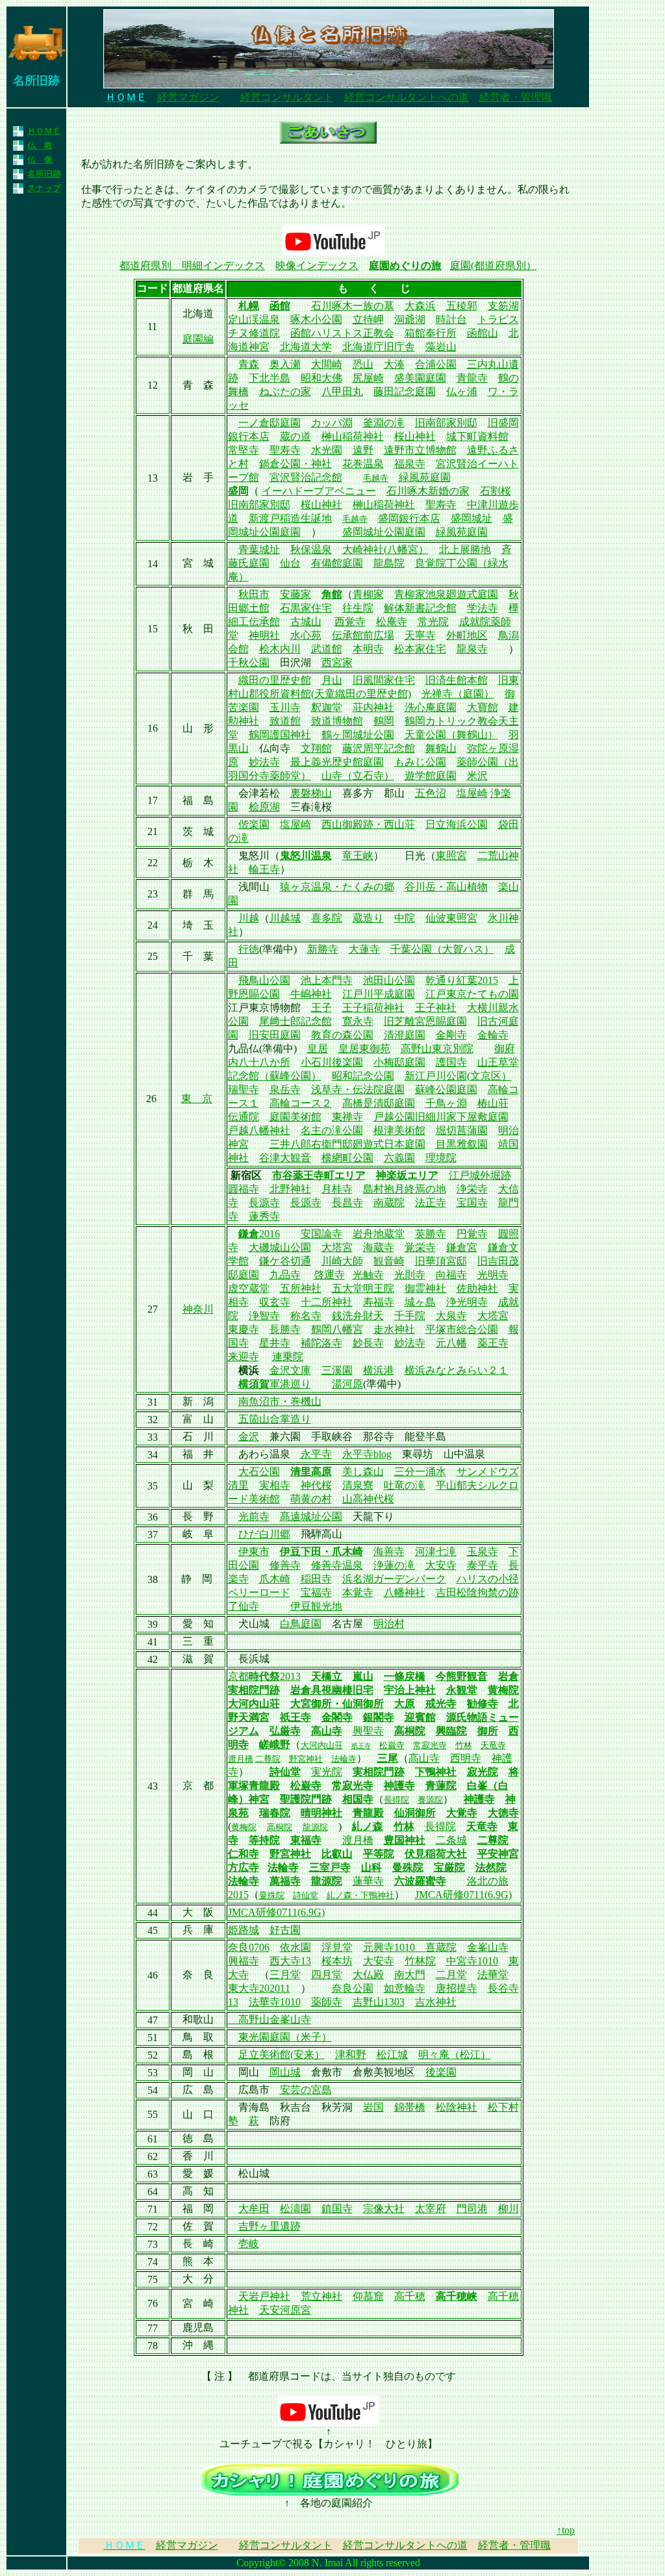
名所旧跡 (44, 174)
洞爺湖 (410, 319)
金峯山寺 (488, 1947)
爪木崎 (275, 1579)
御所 (488, 1731)
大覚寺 (462, 1813)
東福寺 (306, 1840)
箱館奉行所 (431, 333)
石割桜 (496, 491)
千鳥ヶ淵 (446, 1103)
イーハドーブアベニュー (319, 491)
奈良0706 (249, 1947)
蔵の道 (295, 436)
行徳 (249, 949)
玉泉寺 (483, 1552)
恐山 (363, 364)
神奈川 (198, 1309)
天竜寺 (493, 1745)
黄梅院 (503, 1690)
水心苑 (306, 635)
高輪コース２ (301, 1103)
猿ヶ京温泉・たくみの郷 (337, 887)
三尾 (388, 1758)
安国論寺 (321, 1234)
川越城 (285, 918)
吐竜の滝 (405, 1485)
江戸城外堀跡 (480, 1175)
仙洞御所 (415, 1813)
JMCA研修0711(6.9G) (463, 1895)
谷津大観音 (285, 1158)
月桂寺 (337, 1189)
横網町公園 (347, 1158)
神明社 (264, 635)
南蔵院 (389, 1203)
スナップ (44, 188)
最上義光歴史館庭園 (337, 762)
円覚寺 (472, 1234)
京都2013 (264, 1676)
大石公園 (259, 1472)
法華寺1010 (275, 2002)
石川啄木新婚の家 (428, 491)
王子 (321, 1008)
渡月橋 (241, 1759)
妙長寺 (368, 1343)
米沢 (477, 776)
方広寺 (244, 1867)
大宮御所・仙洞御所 (337, 1704)
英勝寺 (431, 1234)
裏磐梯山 (311, 793)
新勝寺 (323, 949)
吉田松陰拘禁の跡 (477, 1592)
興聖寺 (368, 1731)
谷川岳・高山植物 (446, 887)
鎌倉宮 (462, 1247)
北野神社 (290, 1189)
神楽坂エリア (407, 1175)
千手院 (410, 1316)
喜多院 (327, 918)
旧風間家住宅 (384, 680)
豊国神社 (405, 1840)
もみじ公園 (420, 762)
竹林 (464, 1745)
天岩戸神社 (264, 2296)
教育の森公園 (342, 1035)
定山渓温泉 (254, 319)
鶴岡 (384, 721)
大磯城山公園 (280, 1247)
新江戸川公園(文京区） (458, 1076)
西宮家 (337, 663)
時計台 (451, 319)
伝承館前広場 (363, 635)
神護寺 (399, 1785)
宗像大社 (384, 2209)
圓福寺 (244, 1189)
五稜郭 (462, 306)
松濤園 (295, 2209)
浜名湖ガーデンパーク (394, 1579)
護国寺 (451, 1062)
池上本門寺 (327, 980)
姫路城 (244, 1930)
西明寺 (466, 1758)
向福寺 (451, 1275)
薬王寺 (493, 1343)
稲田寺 (316, 1579)
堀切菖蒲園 (462, 1130)
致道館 (285, 721)
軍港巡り (275, 1384)
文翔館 (316, 748)
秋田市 (254, 594)
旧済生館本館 (457, 680)
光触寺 (368, 1275)
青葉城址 (259, 549)
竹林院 (420, 1961)
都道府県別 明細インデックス (192, 265)
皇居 (318, 1049)
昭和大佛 (321, 378)
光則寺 (410, 1275)
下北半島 (270, 378)
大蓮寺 (364, 949)
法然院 (491, 1867)
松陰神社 (457, 2107)
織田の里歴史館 (275, 680)
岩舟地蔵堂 (379, 1234)
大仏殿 (368, 1975)
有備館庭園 (337, 563)
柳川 (508, 2209)
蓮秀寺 (264, 1216)
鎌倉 (249, 1234)
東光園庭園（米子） (285, 2037)
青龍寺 (472, 378)
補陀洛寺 (321, 1343)
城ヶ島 (420, 1302)
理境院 (441, 1158)
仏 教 (40, 145)
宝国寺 (472, 1203)
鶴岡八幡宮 (337, 1329)
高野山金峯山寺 (275, 2019)
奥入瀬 (285, 364)
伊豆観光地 (316, 1606)
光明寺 (493, 1275)
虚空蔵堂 (249, 1288)
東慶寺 (244, 1329)
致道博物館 (337, 721)
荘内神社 (373, 707)
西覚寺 (350, 622)
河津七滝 (436, 1552)
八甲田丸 (342, 392)
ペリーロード (259, 1592)
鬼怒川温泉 (306, 856)
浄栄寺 (472, 1189)
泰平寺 (483, 1565)
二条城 (451, 1840)
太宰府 (431, 2209)
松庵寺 (392, 622)
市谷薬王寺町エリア (319, 1175)
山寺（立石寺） (358, 776)
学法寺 (483, 608)
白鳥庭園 (301, 1624)
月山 (332, 680)
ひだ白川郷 (264, 1534)
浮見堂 (337, 1947)
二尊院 (268, 1759)
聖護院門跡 (306, 1799)
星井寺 (275, 1343)
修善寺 (285, 1565)
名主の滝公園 (332, 1130)
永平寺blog (367, 1454)
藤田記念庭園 (405, 392)
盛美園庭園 (420, 378)
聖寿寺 (285, 450)
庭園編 (198, 339)
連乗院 (288, 1357)
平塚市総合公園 (462, 1329)
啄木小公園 (316, 319)
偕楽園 (254, 824)
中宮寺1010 (472, 1961)
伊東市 (254, 1552)
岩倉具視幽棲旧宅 (332, 1690)
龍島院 (389, 563)
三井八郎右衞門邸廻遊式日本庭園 (347, 1144)
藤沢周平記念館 (379, 748)
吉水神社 (436, 2002)
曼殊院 (408, 1867)
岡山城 (285, 2072)
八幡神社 (405, 1592)
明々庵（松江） (455, 2054)
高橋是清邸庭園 (379, 1103)
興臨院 (451, 1731)
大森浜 (420, 306)
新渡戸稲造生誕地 (290, 518)
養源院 (430, 1800)
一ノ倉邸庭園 (270, 423)
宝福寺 (316, 1592)
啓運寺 (329, 1275)
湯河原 (347, 1384)
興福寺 (244, 1961)
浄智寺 (264, 1316)
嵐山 (363, 1676)
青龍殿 (368, 1813)
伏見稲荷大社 (436, 1854)
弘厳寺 (285, 1731)
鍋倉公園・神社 (295, 464)
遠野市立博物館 (420, 450)
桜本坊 (337, 1961)
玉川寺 (285, 707)
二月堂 (451, 1975)
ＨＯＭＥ (44, 131)
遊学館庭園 (431, 776)
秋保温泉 (311, 549)
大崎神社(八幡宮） (385, 549)
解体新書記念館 (420, 608)
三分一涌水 (420, 1472)
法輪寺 (344, 1759)
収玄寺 (275, 1302)
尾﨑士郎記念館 (295, 1021)
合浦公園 (436, 364)
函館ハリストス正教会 (342, 333)
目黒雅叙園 (462, 1144)
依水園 (295, 1947)
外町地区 (467, 635)
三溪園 (337, 1370)
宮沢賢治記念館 (306, 477)
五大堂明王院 (363, 1288)
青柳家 (368, 594)
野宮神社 (306, 1759)
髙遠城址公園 (311, 1516)
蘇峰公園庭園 (446, 1089)
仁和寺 (244, 1854)
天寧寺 (420, 635)
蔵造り (368, 918)
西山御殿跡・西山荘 (368, 824)
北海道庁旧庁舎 (379, 347)
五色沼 (431, 793)
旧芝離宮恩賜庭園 (425, 1021)
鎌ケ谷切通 (285, 1261)
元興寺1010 (394, 1947)
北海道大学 (306, 347)
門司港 (472, 2209)
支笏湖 (503, 306)
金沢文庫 (290, 1370)
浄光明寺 (467, 1302)
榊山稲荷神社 (353, 436)
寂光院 (483, 1772)
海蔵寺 (379, 1247)
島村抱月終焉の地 (405, 1189)
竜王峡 (358, 856)
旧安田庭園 (275, 1035)
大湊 (394, 364)
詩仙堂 (285, 1772)
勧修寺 (483, 1704)
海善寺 (389, 1552)
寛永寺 (358, 1021)
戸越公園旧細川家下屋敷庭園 (441, 1117)
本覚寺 (358, 1592)
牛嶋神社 (311, 994)
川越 (249, 918)
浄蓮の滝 (394, 1565)
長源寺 (264, 1203)
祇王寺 (295, 1717)
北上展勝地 (465, 549)
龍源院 (327, 1881)
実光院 (327, 1772)
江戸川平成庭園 (379, 994)
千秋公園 (249, 663)
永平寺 (316, 1454)
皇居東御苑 (364, 1049)
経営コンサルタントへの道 (407, 97)
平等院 (379, 1854)
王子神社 (436, 1008)
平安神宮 (498, 1854)
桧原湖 (264, 807)
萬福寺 (285, 1881)
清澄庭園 (405, 1035)
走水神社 (394, 1329)
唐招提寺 (457, 1988)
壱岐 (249, 2244)
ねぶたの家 (285, 392)
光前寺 (254, 1516)
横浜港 (379, 1370)
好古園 (285, 1930)
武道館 (327, 649)
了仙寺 (244, 1606)
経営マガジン (188, 97)
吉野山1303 (379, 2002)
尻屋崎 (368, 378)
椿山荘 (493, 1103)
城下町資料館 (477, 436)
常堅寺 (244, 450)
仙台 (290, 563)
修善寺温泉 (337, 1565)
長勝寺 (285, 1329)
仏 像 (40, 160)
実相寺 (275, 1485)
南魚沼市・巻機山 (280, 1401)
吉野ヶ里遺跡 (270, 2226)
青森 (249, 364)
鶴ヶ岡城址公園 (358, 735)
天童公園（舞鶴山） (451, 735)
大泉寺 (451, 1316)
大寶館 (483, 707)
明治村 (389, 1624)
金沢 (249, 1436)
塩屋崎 (472, 793)
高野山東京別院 (437, 1049)
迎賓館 (420, 1717)
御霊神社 (425, 1288)
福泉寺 (410, 464)
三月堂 (285, 1975)
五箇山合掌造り (275, 1419)
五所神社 (301, 1288)
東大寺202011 (259, 1988)
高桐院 (410, 1731)
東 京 (197, 1099)
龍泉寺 (472, 649)
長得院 (396, 1800)
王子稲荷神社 (373, 1008)
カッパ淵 (332, 423)
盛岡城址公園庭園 (384, 532)
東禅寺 (347, 1117)
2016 (270, 1234)
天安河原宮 (285, 2310)
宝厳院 (449, 1867)
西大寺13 (290, 1961)
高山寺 (327, 1731)
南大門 (410, 1975)
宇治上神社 (410, 1690)
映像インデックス (317, 265)
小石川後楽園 (332, 1062)
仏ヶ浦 (462, 392)
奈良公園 (353, 1988)
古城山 (306, 622)
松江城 (392, 2054)
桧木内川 (280, 649)
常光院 (433, 622)
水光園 (327, 450)
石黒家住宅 (306, 608)
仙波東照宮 (451, 918)
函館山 (483, 333)
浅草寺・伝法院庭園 (358, 1089)
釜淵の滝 (384, 423)
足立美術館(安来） (282, 2054)
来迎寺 (244, 1357)
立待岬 (368, 319)
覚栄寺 (420, 1247)
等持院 (264, 1840)
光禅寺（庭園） (458, 694)
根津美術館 (399, 1130)
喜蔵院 (441, 1947)
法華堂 (493, 1975)
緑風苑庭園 (425, 477)
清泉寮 (358, 1485)
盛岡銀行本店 (409, 518)
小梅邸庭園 (399, 1062)
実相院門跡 (379, 1772)
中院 (405, 918)
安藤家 (295, 594)
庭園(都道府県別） (493, 265)
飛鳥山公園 (264, 980)
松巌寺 (392, 1745)
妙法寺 (264, 762)
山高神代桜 (368, 1499)
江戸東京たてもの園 (472, 994)
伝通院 (244, 1117)
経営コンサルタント (287, 97)
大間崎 (327, 364)
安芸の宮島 (306, 2090)
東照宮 (451, 856)
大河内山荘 (254, 1704)
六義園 (399, 1158)
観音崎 (389, 1261)
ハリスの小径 (488, 1579)
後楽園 (441, 2072)
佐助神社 (477, 1288)
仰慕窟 (368, 2296)
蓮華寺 (368, 1881)
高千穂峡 (457, 2296)
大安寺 (441, 1565)
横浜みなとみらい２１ (457, 1370)
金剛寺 (451, 1035)
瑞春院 (275, 1813)
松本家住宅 (420, 649)
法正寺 (431, 1203)
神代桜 (316, 1485)
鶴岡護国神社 (280, 735)
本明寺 (368, 649)
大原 (405, 1704)
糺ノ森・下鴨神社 (360, 1895)
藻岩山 (441, 347)
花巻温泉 (363, 464)
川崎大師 (342, 1261)
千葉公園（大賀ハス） (442, 949)
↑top (566, 2530)
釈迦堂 (327, 707)
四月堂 (327, 1975)
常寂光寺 (430, 1745)
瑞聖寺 (244, 1089)
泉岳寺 (285, 1089)
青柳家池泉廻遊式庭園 (446, 594)
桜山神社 (415, 436)
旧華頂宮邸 (441, 1261)
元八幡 (451, 1343)
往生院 (358, 608)
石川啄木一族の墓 (353, 306)
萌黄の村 (311, 1499)
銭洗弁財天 (358, 1316)
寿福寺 (379, 1302)
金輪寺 (493, 1035)
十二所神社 (327, 1302)
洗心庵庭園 (431, 707)
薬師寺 (327, 2002)
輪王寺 (264, 869)
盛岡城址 (471, 518)
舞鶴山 (441, 748)
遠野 (363, 450)
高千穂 (410, 2296)
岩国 (373, 2107)
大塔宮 (337, 1247)
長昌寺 (347, 1203)
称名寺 (306, 1316)
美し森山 (363, 1472)
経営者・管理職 (516, 97)
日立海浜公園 (457, 824)
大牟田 (254, 2209)
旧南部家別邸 (446, 423)
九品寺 (285, 1275)
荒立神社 (321, 2296)
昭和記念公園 (363, 1076)
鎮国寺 (337, 2209)
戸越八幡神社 (259, 1130)
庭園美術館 (295, 1117)
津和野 (351, 2054)
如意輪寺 (405, 1988)
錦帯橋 (410, 2107)
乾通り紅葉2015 (462, 980)
